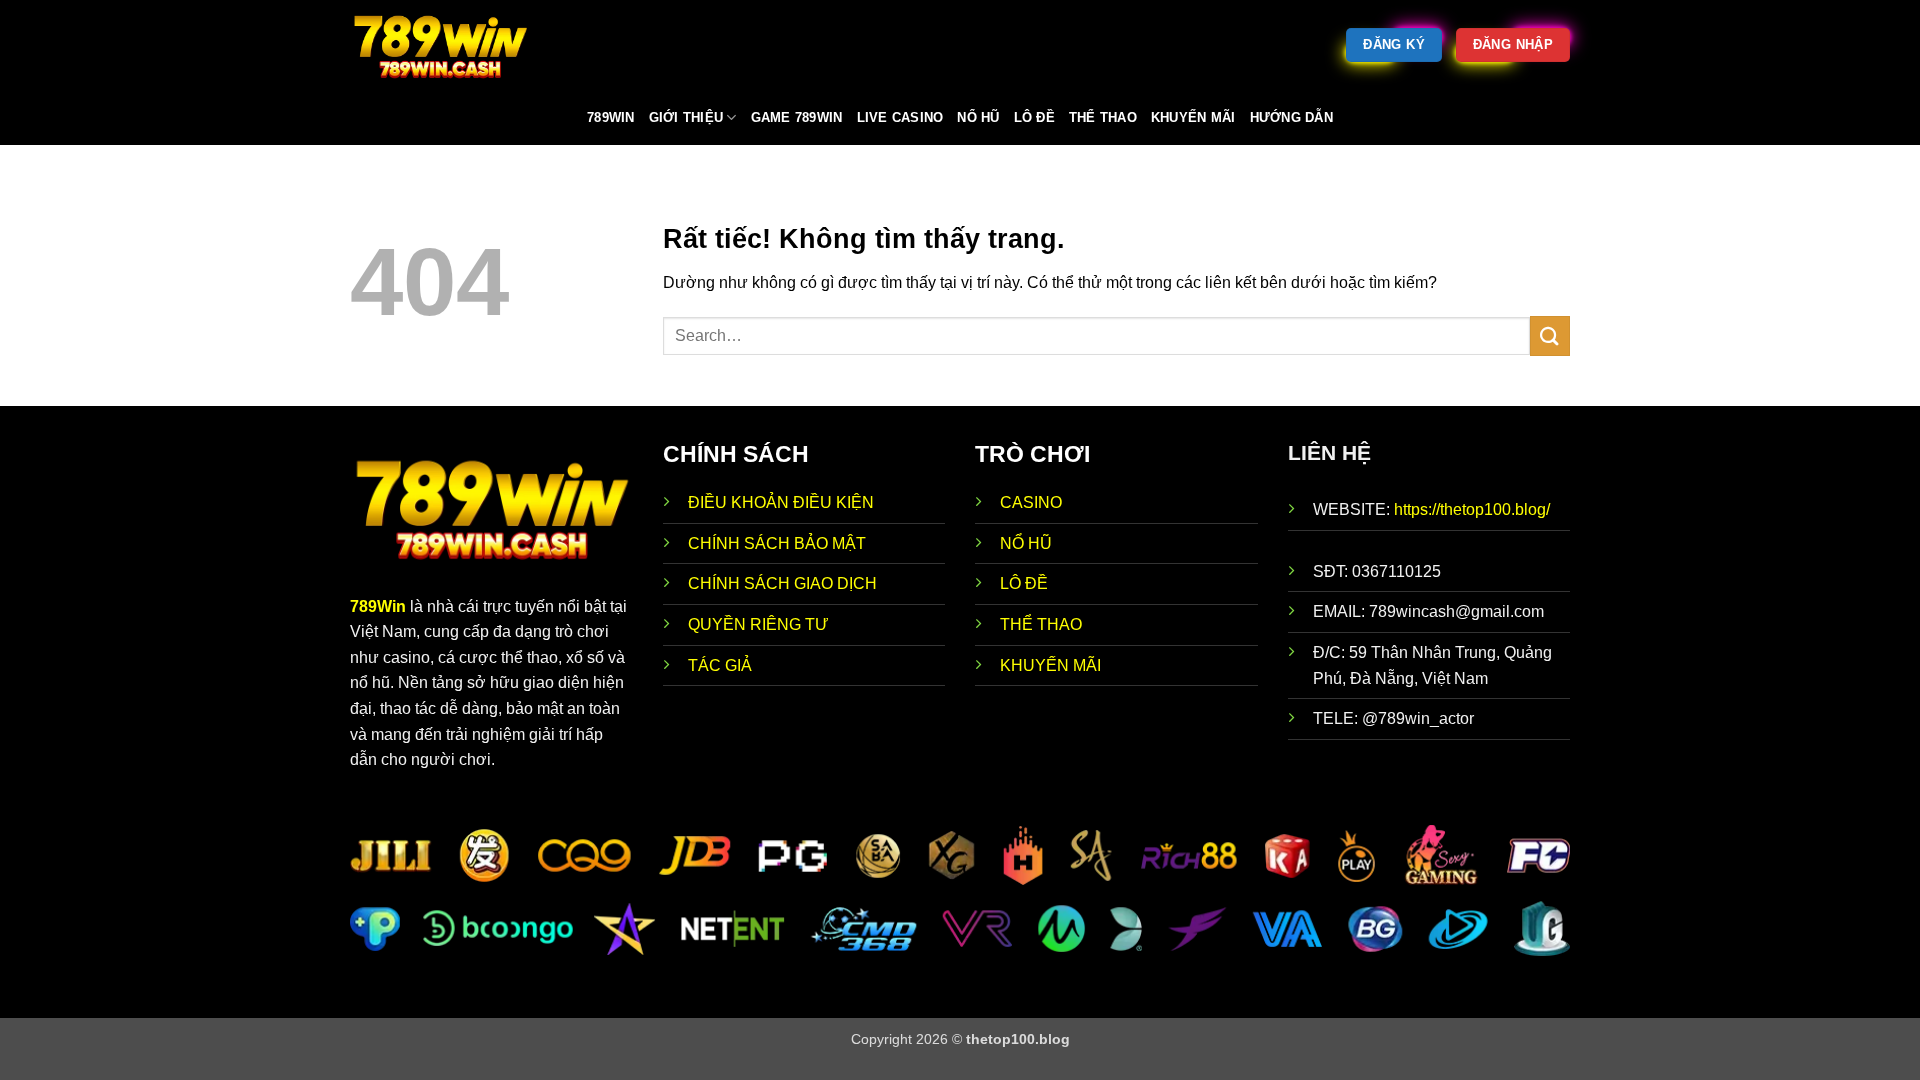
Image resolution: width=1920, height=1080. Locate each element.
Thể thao (1103, 117)
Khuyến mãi (1193, 117)
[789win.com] (450, 45)
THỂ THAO (1041, 624)
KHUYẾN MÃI (1050, 665)
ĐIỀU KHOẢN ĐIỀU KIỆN (781, 502)
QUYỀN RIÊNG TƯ (758, 624)
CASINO (1031, 502)
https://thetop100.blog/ (1472, 509)
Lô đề (1034, 117)
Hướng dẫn (1291, 117)
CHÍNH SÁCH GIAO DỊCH (784, 583)
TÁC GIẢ (720, 665)
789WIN (611, 117)
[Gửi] (1550, 335)
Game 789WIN (797, 117)
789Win (378, 606)
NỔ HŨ (1026, 543)
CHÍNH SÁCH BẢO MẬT (777, 543)
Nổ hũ (978, 117)
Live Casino (900, 117)
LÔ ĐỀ (1024, 583)
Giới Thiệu (686, 117)
